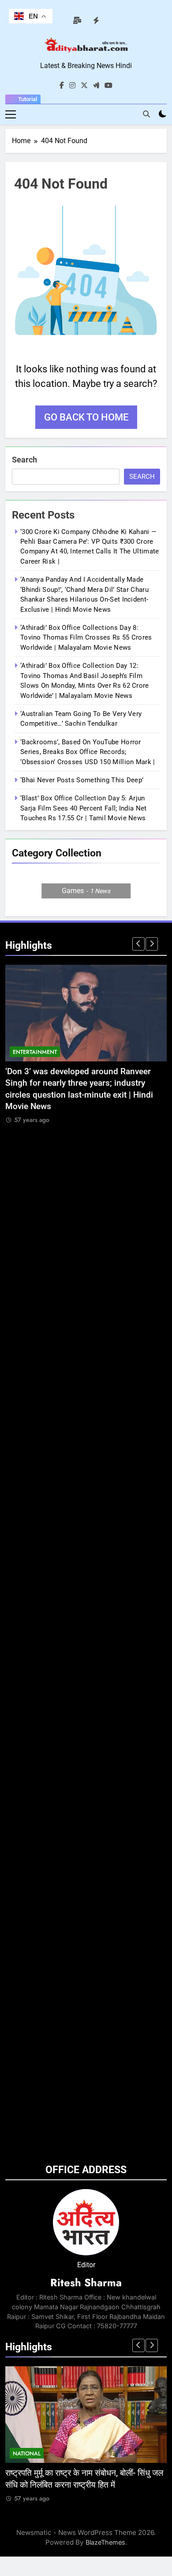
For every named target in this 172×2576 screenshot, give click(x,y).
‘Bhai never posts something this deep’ (82, 780)
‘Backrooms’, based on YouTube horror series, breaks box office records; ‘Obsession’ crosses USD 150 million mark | (88, 752)
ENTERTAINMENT (35, 1052)
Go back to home (86, 417)
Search (24, 460)
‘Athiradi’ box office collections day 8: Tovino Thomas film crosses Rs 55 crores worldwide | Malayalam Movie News (86, 638)
